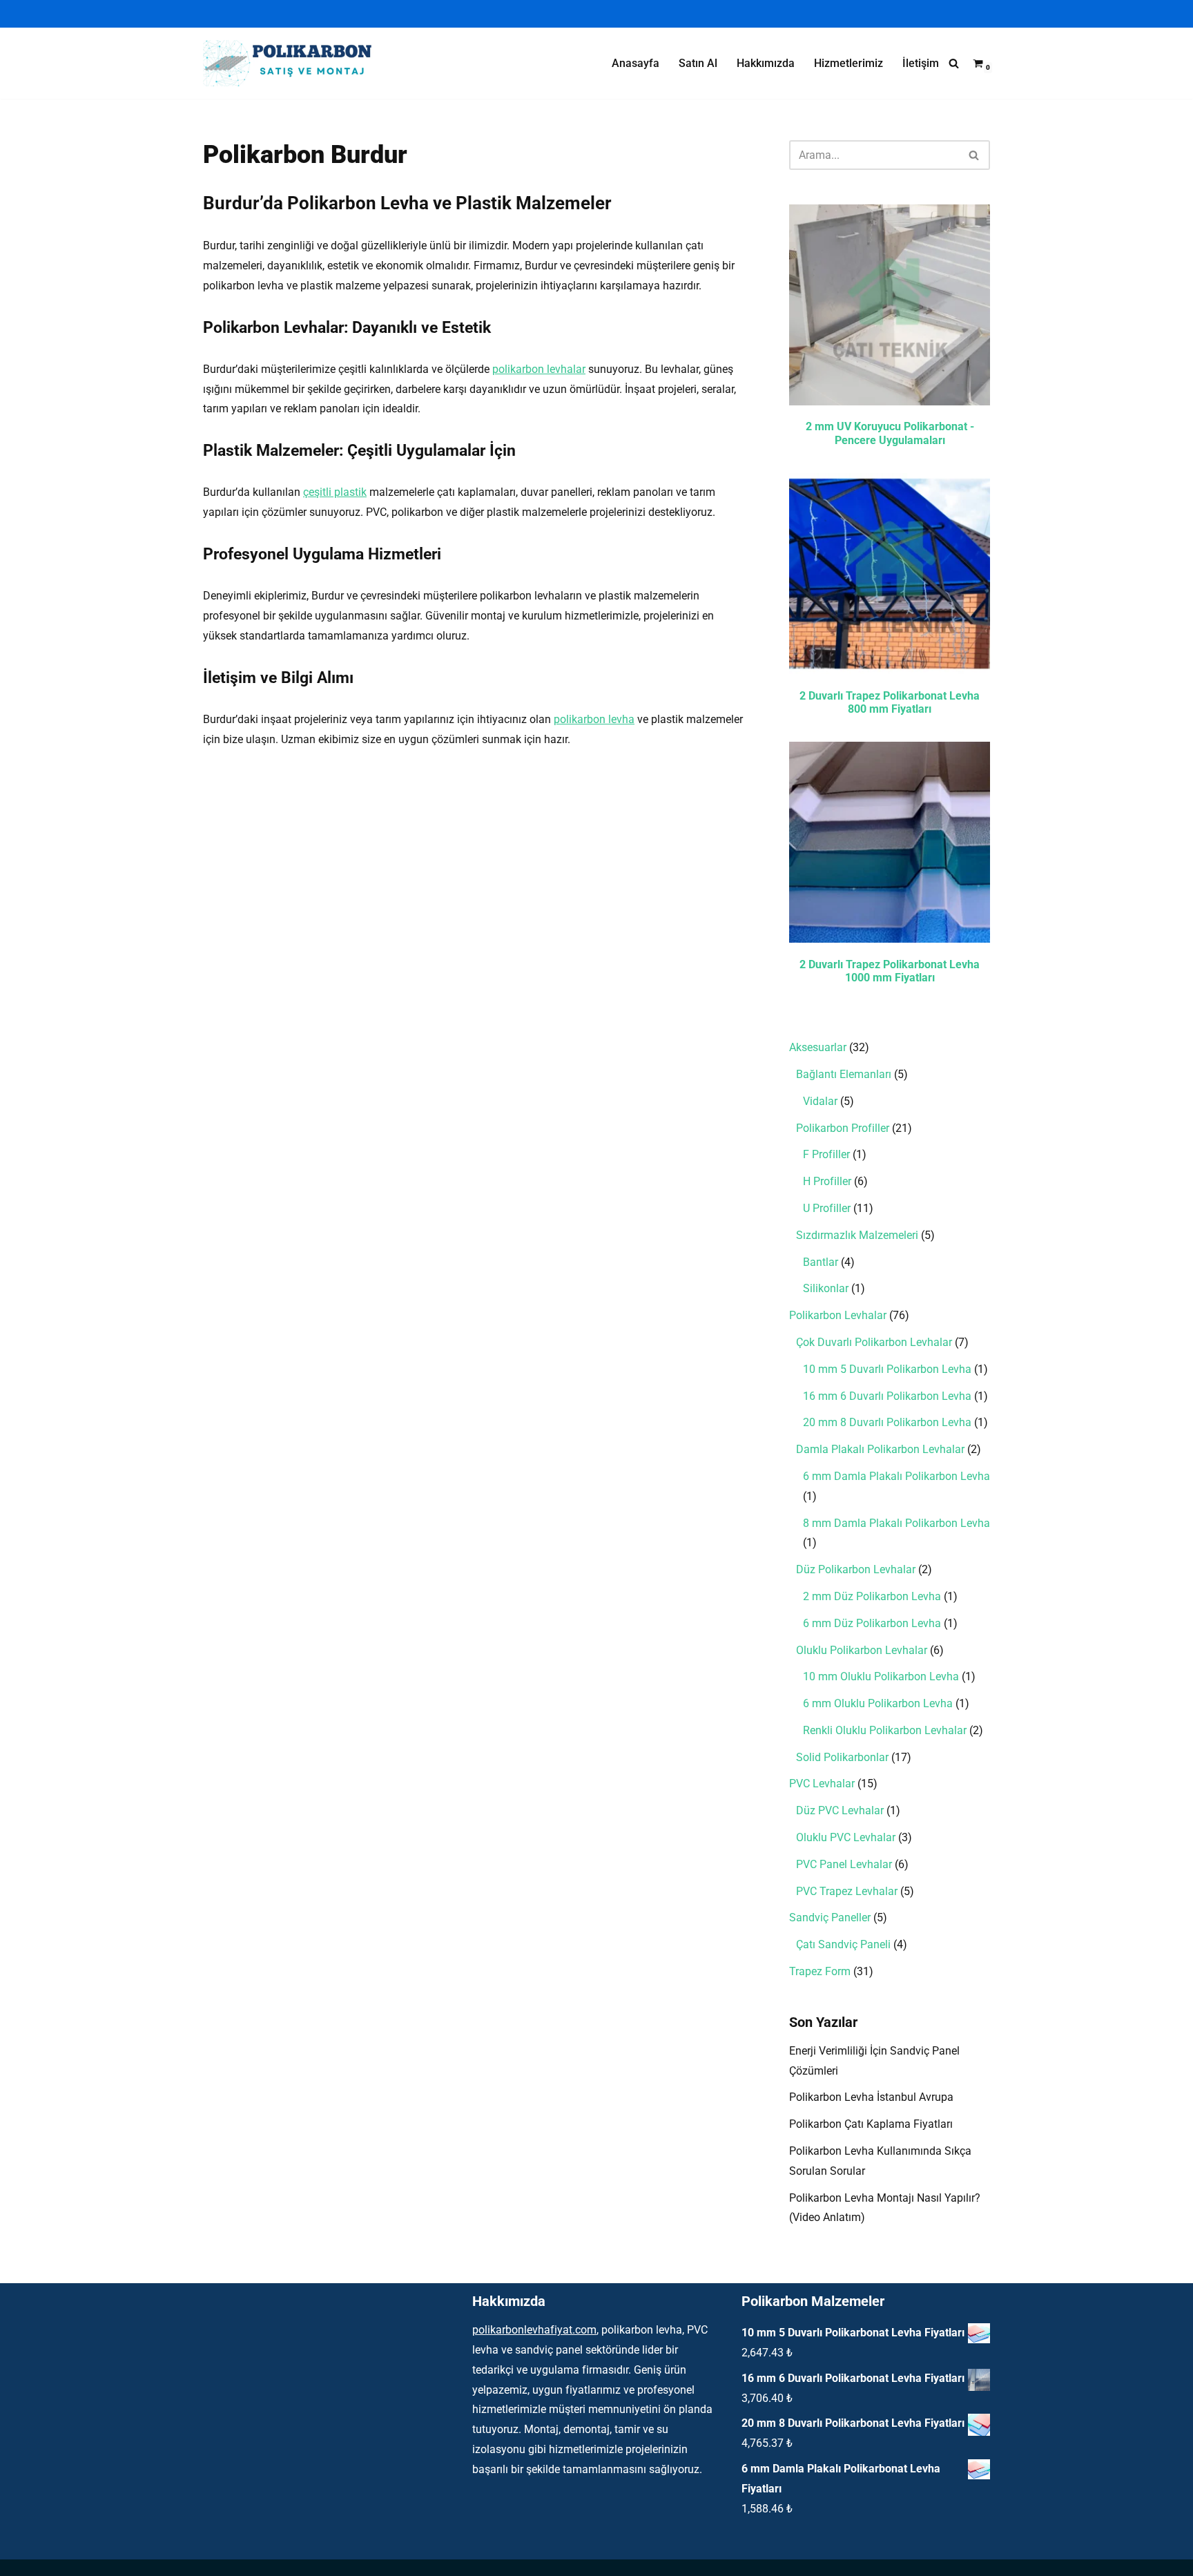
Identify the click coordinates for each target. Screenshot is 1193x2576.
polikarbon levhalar (539, 369)
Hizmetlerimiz (848, 63)
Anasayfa (636, 63)
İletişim (921, 63)
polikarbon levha (594, 719)
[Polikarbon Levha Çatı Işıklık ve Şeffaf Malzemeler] (293, 63)
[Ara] (954, 63)
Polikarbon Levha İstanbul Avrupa (871, 2097)
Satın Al (698, 63)
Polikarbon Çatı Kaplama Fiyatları (871, 2124)
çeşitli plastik (335, 492)
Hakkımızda (766, 63)
